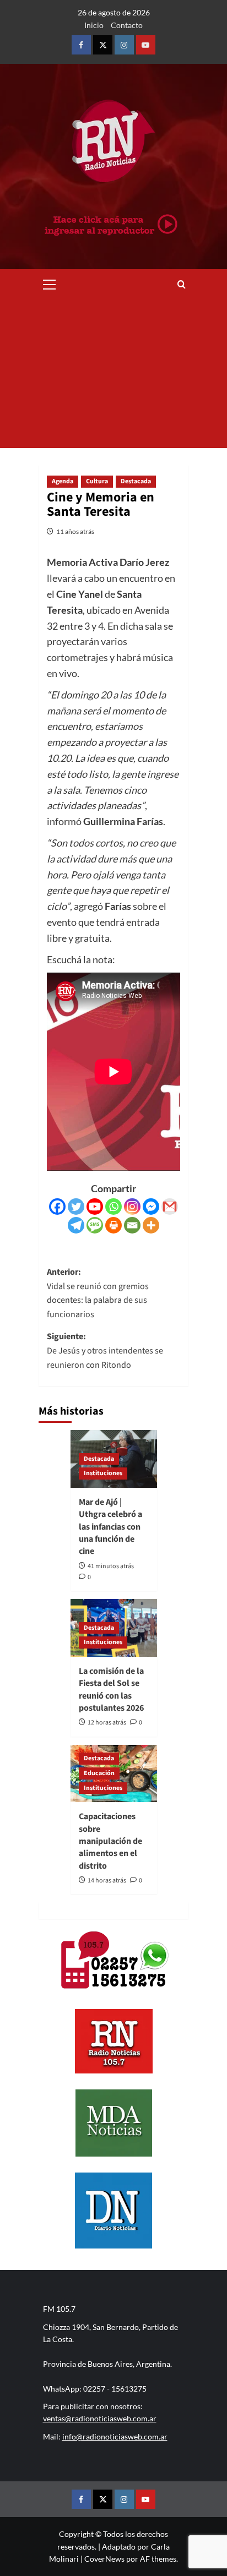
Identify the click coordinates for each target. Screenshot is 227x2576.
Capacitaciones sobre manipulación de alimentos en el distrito (110, 1841)
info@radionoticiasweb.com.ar (115, 2436)
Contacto (127, 25)
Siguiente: (105, 1350)
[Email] (132, 1225)
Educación (99, 1773)
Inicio (94, 25)
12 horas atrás (107, 1723)
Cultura (97, 481)
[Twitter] (76, 1207)
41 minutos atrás (111, 1566)
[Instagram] (132, 1207)
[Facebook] (57, 1207)
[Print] (113, 1225)
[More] (151, 1225)
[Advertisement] (113, 374)
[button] (50, 283)
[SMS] (95, 1225)
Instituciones (103, 1473)
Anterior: (98, 1293)
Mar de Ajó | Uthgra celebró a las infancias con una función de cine (110, 1527)
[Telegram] (76, 1225)
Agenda (63, 481)
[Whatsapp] (113, 1207)
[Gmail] (170, 1207)
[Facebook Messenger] (151, 1207)
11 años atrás (75, 531)
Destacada (136, 481)
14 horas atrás (107, 1881)
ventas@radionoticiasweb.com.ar (100, 2418)
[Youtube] (95, 1207)
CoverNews (104, 2559)
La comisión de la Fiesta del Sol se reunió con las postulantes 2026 (111, 1690)
